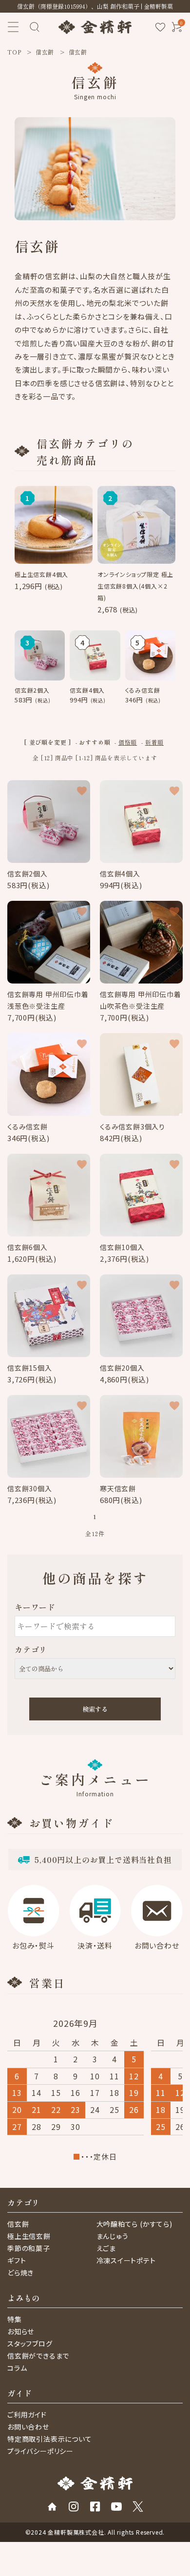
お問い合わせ (28, 2427)
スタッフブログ (30, 2343)
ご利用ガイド (27, 2415)
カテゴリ (31, 1649)
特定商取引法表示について (50, 2439)
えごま (106, 2248)
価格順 (128, 742)
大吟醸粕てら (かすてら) (134, 2224)
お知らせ (21, 2331)
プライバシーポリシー (40, 2451)
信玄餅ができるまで (38, 2356)
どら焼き (20, 2272)
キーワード (35, 1607)
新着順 (154, 742)
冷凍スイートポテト (126, 2260)
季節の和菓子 (29, 2248)
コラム (17, 2368)
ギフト (17, 2260)
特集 (15, 2319)
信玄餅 (18, 2224)
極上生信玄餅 (29, 2236)
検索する (95, 1709)
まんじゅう (113, 2236)
